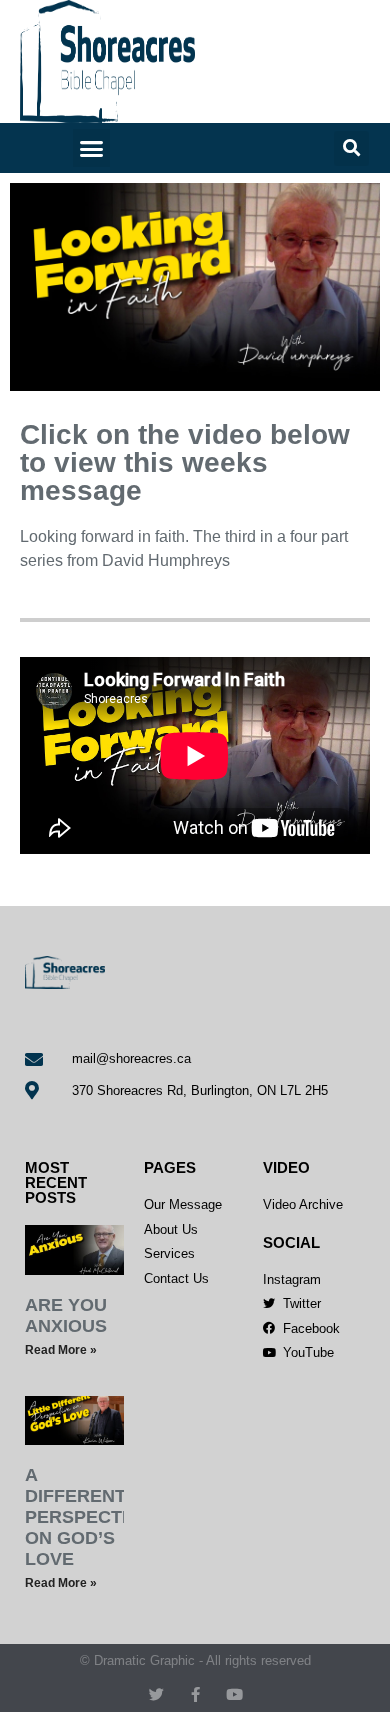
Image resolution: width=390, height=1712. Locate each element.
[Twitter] (156, 1694)
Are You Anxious (66, 1315)
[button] (92, 148)
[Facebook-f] (195, 1694)
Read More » (61, 1350)
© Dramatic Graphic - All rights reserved (195, 1660)
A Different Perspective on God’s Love (88, 1517)
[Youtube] (234, 1694)
